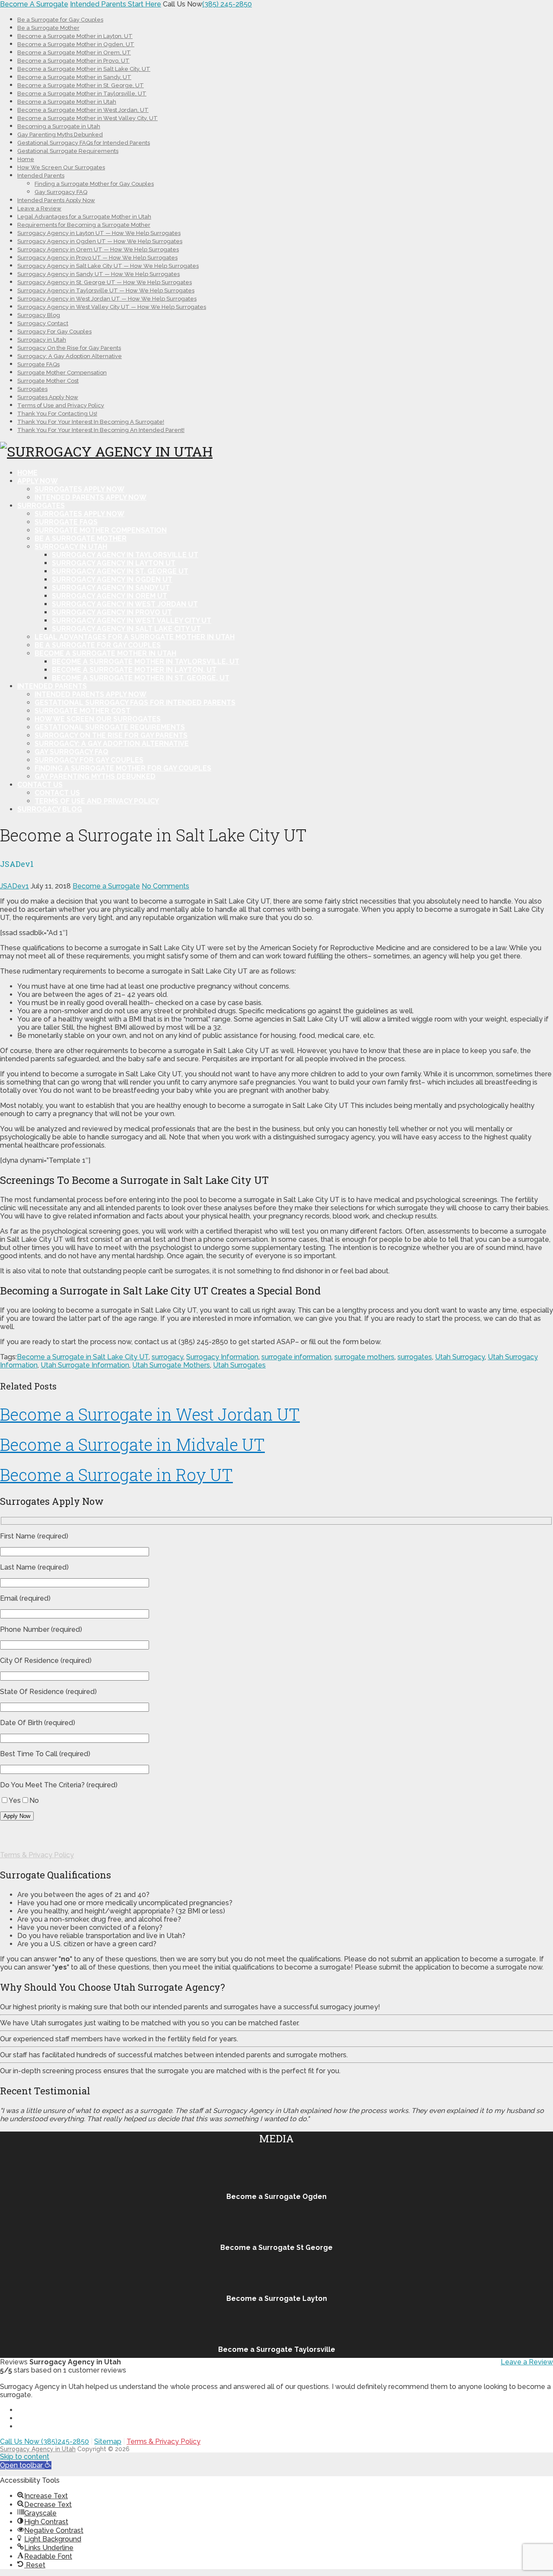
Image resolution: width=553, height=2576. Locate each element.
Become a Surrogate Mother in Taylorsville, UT (82, 94)
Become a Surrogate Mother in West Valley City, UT (87, 118)
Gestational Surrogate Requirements (68, 151)
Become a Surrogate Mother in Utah (67, 102)
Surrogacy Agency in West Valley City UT (132, 620)
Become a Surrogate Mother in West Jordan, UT (83, 110)
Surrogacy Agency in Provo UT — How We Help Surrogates (97, 258)
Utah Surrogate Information (85, 1365)
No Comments (165, 886)
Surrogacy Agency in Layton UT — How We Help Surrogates (99, 233)
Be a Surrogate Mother (48, 28)
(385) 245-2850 (227, 4)
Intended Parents (41, 176)
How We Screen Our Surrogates (61, 167)
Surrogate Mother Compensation (62, 373)
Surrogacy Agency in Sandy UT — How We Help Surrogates (99, 274)
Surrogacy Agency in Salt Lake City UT (126, 629)
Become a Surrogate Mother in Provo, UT (73, 61)
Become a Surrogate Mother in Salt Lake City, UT (84, 69)
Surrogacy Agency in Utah (38, 2449)
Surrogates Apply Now (48, 397)
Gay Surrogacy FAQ (61, 192)
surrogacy (167, 1357)
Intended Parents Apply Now (56, 200)
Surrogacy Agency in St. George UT (120, 571)
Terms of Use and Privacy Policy (61, 405)
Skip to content (25, 2457)
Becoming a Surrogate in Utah (59, 126)
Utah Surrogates (239, 1365)
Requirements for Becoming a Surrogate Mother (84, 225)
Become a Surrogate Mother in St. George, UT (81, 85)
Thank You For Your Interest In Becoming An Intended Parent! (101, 430)
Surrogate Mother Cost (48, 381)
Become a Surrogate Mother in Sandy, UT (74, 77)
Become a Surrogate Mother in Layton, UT (75, 36)
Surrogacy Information (222, 1357)
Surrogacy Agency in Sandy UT (111, 588)
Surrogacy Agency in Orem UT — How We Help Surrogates (98, 249)
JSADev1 (14, 886)
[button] (26, 2465)
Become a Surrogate (106, 886)
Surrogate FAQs (38, 364)
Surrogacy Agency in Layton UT (114, 563)
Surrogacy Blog (39, 315)
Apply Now (38, 481)
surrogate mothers (364, 1357)
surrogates (415, 1357)
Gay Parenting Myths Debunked (60, 135)
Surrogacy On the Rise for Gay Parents (69, 348)
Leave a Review (39, 208)
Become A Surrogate (34, 4)
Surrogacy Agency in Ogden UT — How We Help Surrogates (100, 241)
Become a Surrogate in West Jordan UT (150, 1414)
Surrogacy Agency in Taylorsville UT (125, 555)
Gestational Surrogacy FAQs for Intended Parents (84, 143)
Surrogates (32, 389)
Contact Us (40, 785)
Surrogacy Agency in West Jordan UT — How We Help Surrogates (107, 299)
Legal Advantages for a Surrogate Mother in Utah (84, 217)
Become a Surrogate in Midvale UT (132, 1444)
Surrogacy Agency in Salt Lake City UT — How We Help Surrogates (108, 266)
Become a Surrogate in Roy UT (116, 1475)
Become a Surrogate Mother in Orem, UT (74, 52)
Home (26, 159)
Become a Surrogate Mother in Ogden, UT (76, 44)
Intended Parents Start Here (116, 4)
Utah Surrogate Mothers (171, 1365)
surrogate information (296, 1357)
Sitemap (108, 2441)
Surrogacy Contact (43, 323)
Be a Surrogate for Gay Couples (60, 20)
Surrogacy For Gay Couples (54, 332)
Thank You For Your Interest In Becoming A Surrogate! (91, 422)
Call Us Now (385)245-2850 (44, 2441)
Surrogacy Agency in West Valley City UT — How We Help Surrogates (112, 307)
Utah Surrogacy (460, 1357)
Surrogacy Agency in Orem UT (110, 596)
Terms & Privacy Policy (37, 1855)
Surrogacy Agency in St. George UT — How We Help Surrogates (105, 282)
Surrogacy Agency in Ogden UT (112, 579)
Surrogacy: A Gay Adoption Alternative (70, 356)
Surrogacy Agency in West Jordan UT (125, 604)
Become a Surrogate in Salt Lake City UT (83, 1357)
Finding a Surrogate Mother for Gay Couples (94, 184)
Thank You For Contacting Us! (57, 414)
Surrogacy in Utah (42, 340)
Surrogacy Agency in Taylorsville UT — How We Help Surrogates (106, 290)
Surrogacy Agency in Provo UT (112, 612)
